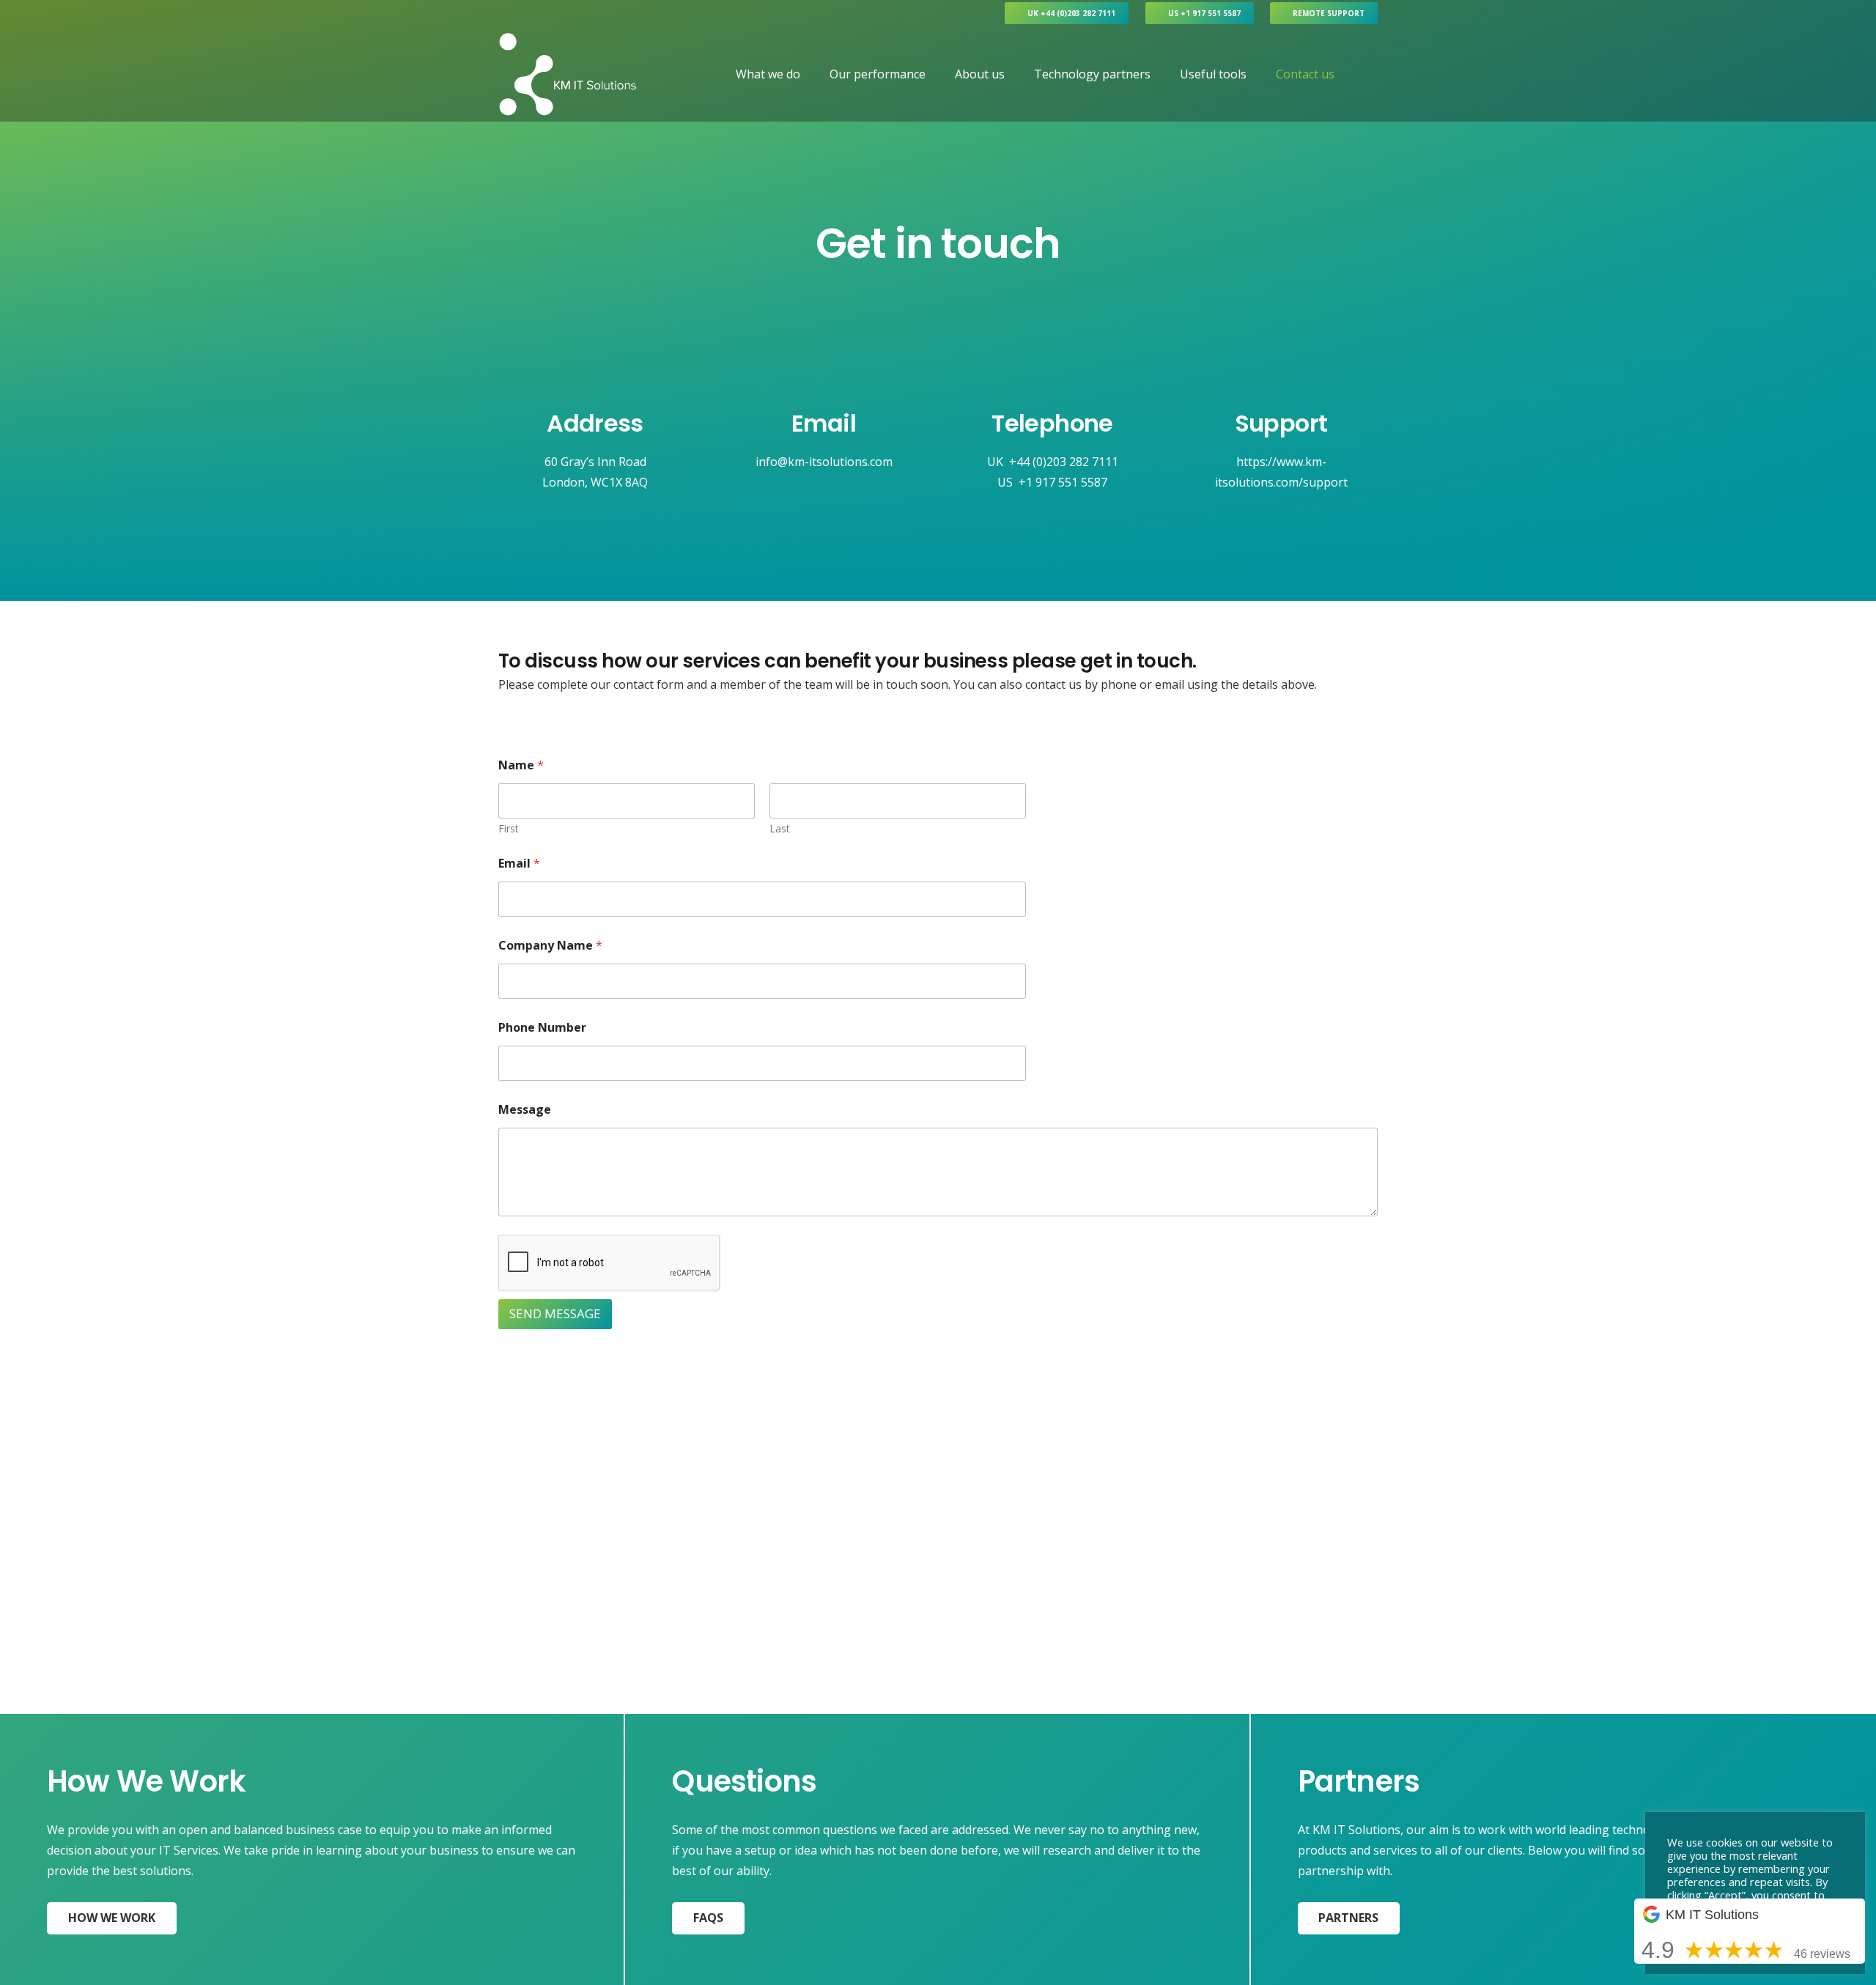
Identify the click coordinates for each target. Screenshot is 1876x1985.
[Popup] (1371, 74)
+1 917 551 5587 (1063, 482)
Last (780, 828)
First (509, 828)
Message (525, 1110)
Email (519, 864)
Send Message (555, 1313)
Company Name (550, 946)
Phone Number (542, 1028)
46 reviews (1822, 1954)
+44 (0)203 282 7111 (1064, 462)
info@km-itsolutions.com (824, 462)
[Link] (568, 74)
